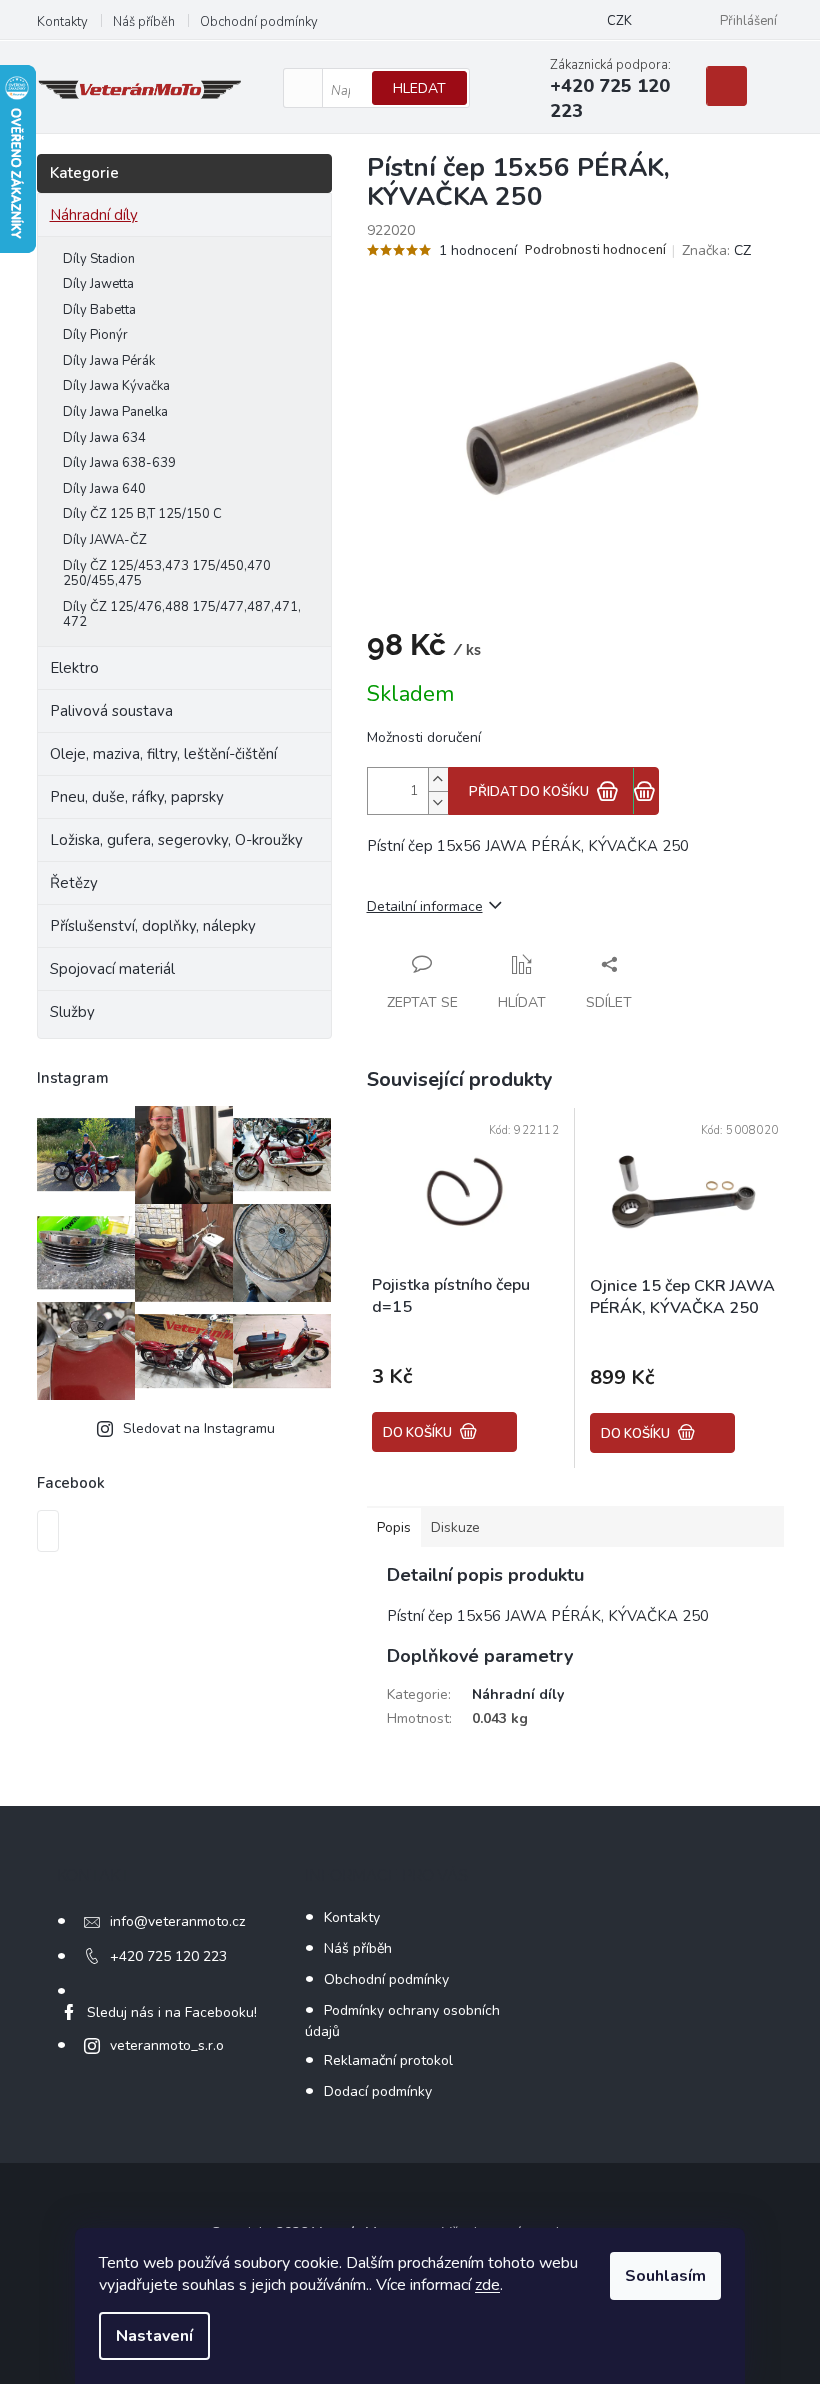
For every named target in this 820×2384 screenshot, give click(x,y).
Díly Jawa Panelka (115, 412)
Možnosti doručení (424, 737)
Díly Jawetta (98, 284)
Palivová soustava (111, 711)
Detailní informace (425, 906)
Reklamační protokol (388, 2060)
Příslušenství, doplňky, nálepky (153, 926)
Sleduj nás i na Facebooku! (172, 2012)
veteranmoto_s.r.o (167, 2045)
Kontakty (62, 22)
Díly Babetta (99, 310)
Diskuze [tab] (455, 1527)
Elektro (74, 668)
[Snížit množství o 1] (438, 802)
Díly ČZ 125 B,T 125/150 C (142, 514)
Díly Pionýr (95, 335)
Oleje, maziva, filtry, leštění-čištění (163, 754)
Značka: (716, 250)
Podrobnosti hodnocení (595, 250)
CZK (619, 21)
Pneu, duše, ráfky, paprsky (137, 797)
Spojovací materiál (112, 969)
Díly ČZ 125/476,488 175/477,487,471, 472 (182, 615)
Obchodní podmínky (259, 22)
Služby (72, 1012)
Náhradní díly (94, 215)
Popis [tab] (394, 1527)
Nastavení (154, 2336)
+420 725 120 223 (168, 1956)
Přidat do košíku (529, 792)
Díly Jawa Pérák (109, 361)
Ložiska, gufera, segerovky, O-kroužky (176, 840)
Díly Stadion (99, 259)
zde (487, 2285)
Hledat (419, 88)
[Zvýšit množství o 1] (438, 779)
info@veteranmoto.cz (177, 1921)
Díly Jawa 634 (104, 438)
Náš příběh (144, 22)
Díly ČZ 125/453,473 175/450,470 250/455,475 (167, 574)
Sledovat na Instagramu (199, 1428)
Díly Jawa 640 (104, 489)
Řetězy (74, 883)
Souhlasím (665, 2276)
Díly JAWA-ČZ (105, 540)
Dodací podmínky (378, 2091)
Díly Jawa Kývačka (116, 386)
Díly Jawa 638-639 (119, 463)
